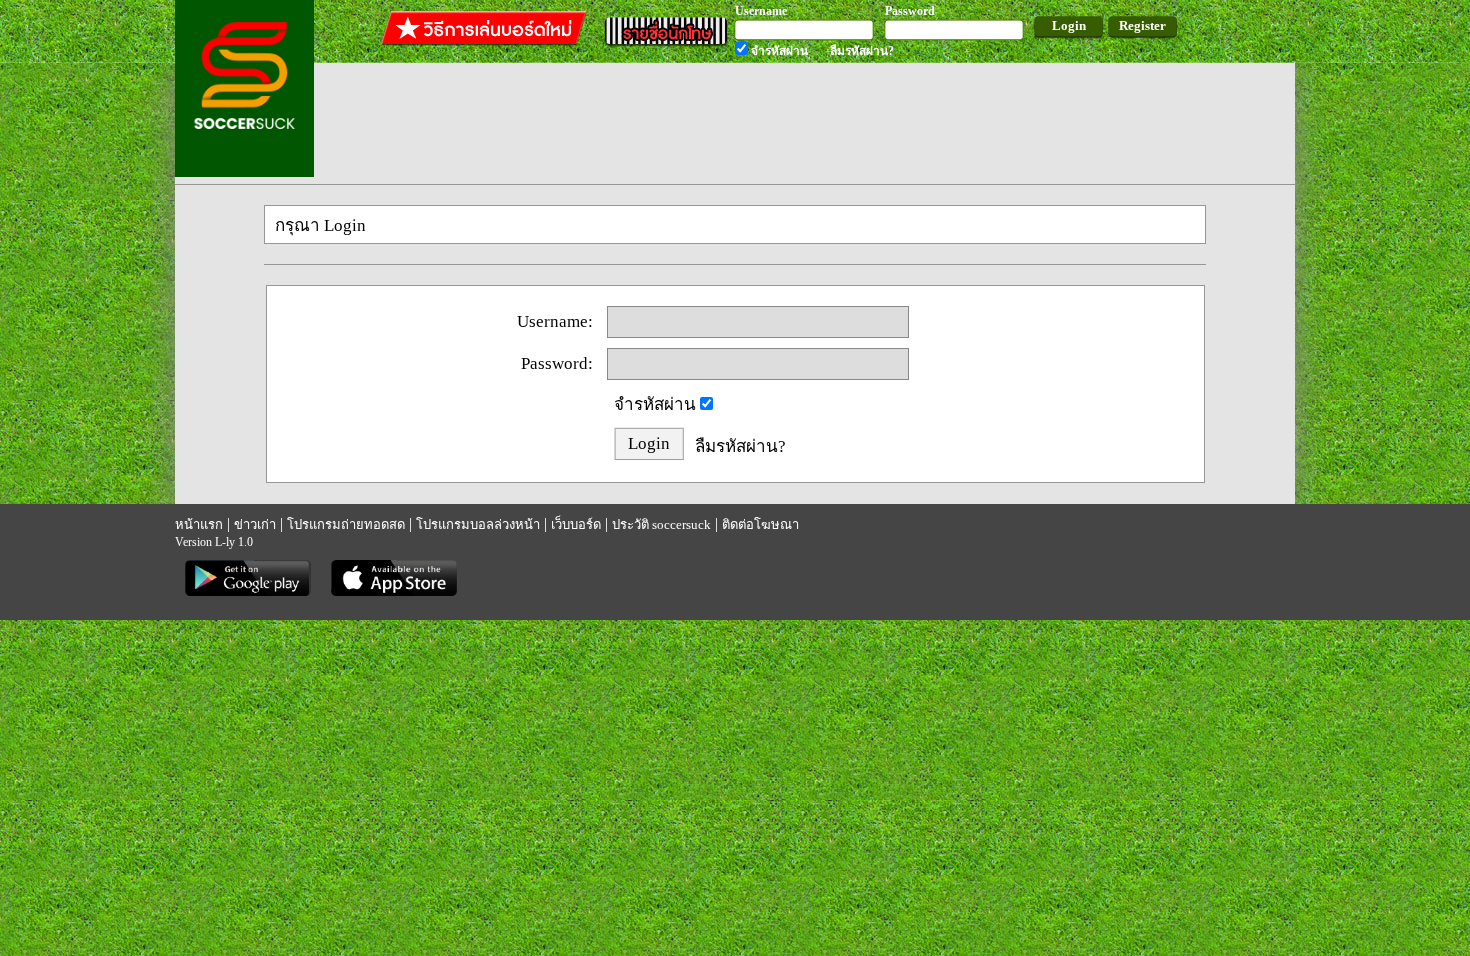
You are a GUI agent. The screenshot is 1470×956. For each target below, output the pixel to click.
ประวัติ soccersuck (661, 524)
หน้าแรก (199, 524)
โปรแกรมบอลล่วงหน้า (478, 524)
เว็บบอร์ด (576, 524)
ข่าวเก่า (255, 524)
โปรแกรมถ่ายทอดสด (346, 524)
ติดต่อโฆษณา (760, 524)
